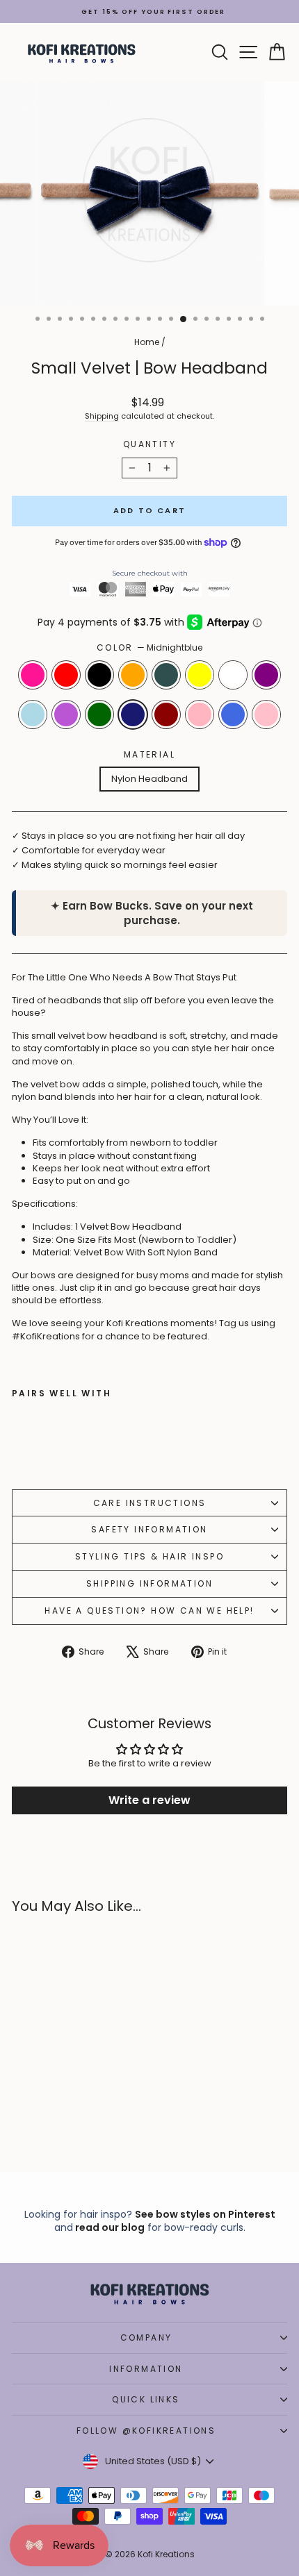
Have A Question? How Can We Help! (149, 1611)
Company (146, 2337)
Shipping (102, 416)
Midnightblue (133, 714)
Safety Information (149, 1529)
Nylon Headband (149, 779)
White (233, 675)
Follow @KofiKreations (146, 2431)
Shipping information (149, 1583)
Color (149, 648)
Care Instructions (150, 1503)
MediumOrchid (66, 714)
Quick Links (146, 2399)
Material (149, 755)
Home (147, 342)
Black (99, 675)
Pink (266, 714)
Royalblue (233, 714)
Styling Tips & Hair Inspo (149, 1556)
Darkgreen (99, 714)
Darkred (166, 714)
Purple (266, 675)
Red (66, 675)
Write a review (149, 1800)
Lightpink (200, 714)
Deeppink (33, 675)
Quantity (149, 444)
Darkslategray (166, 675)
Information (146, 2369)
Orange (133, 675)
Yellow (200, 675)
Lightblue (33, 714)
